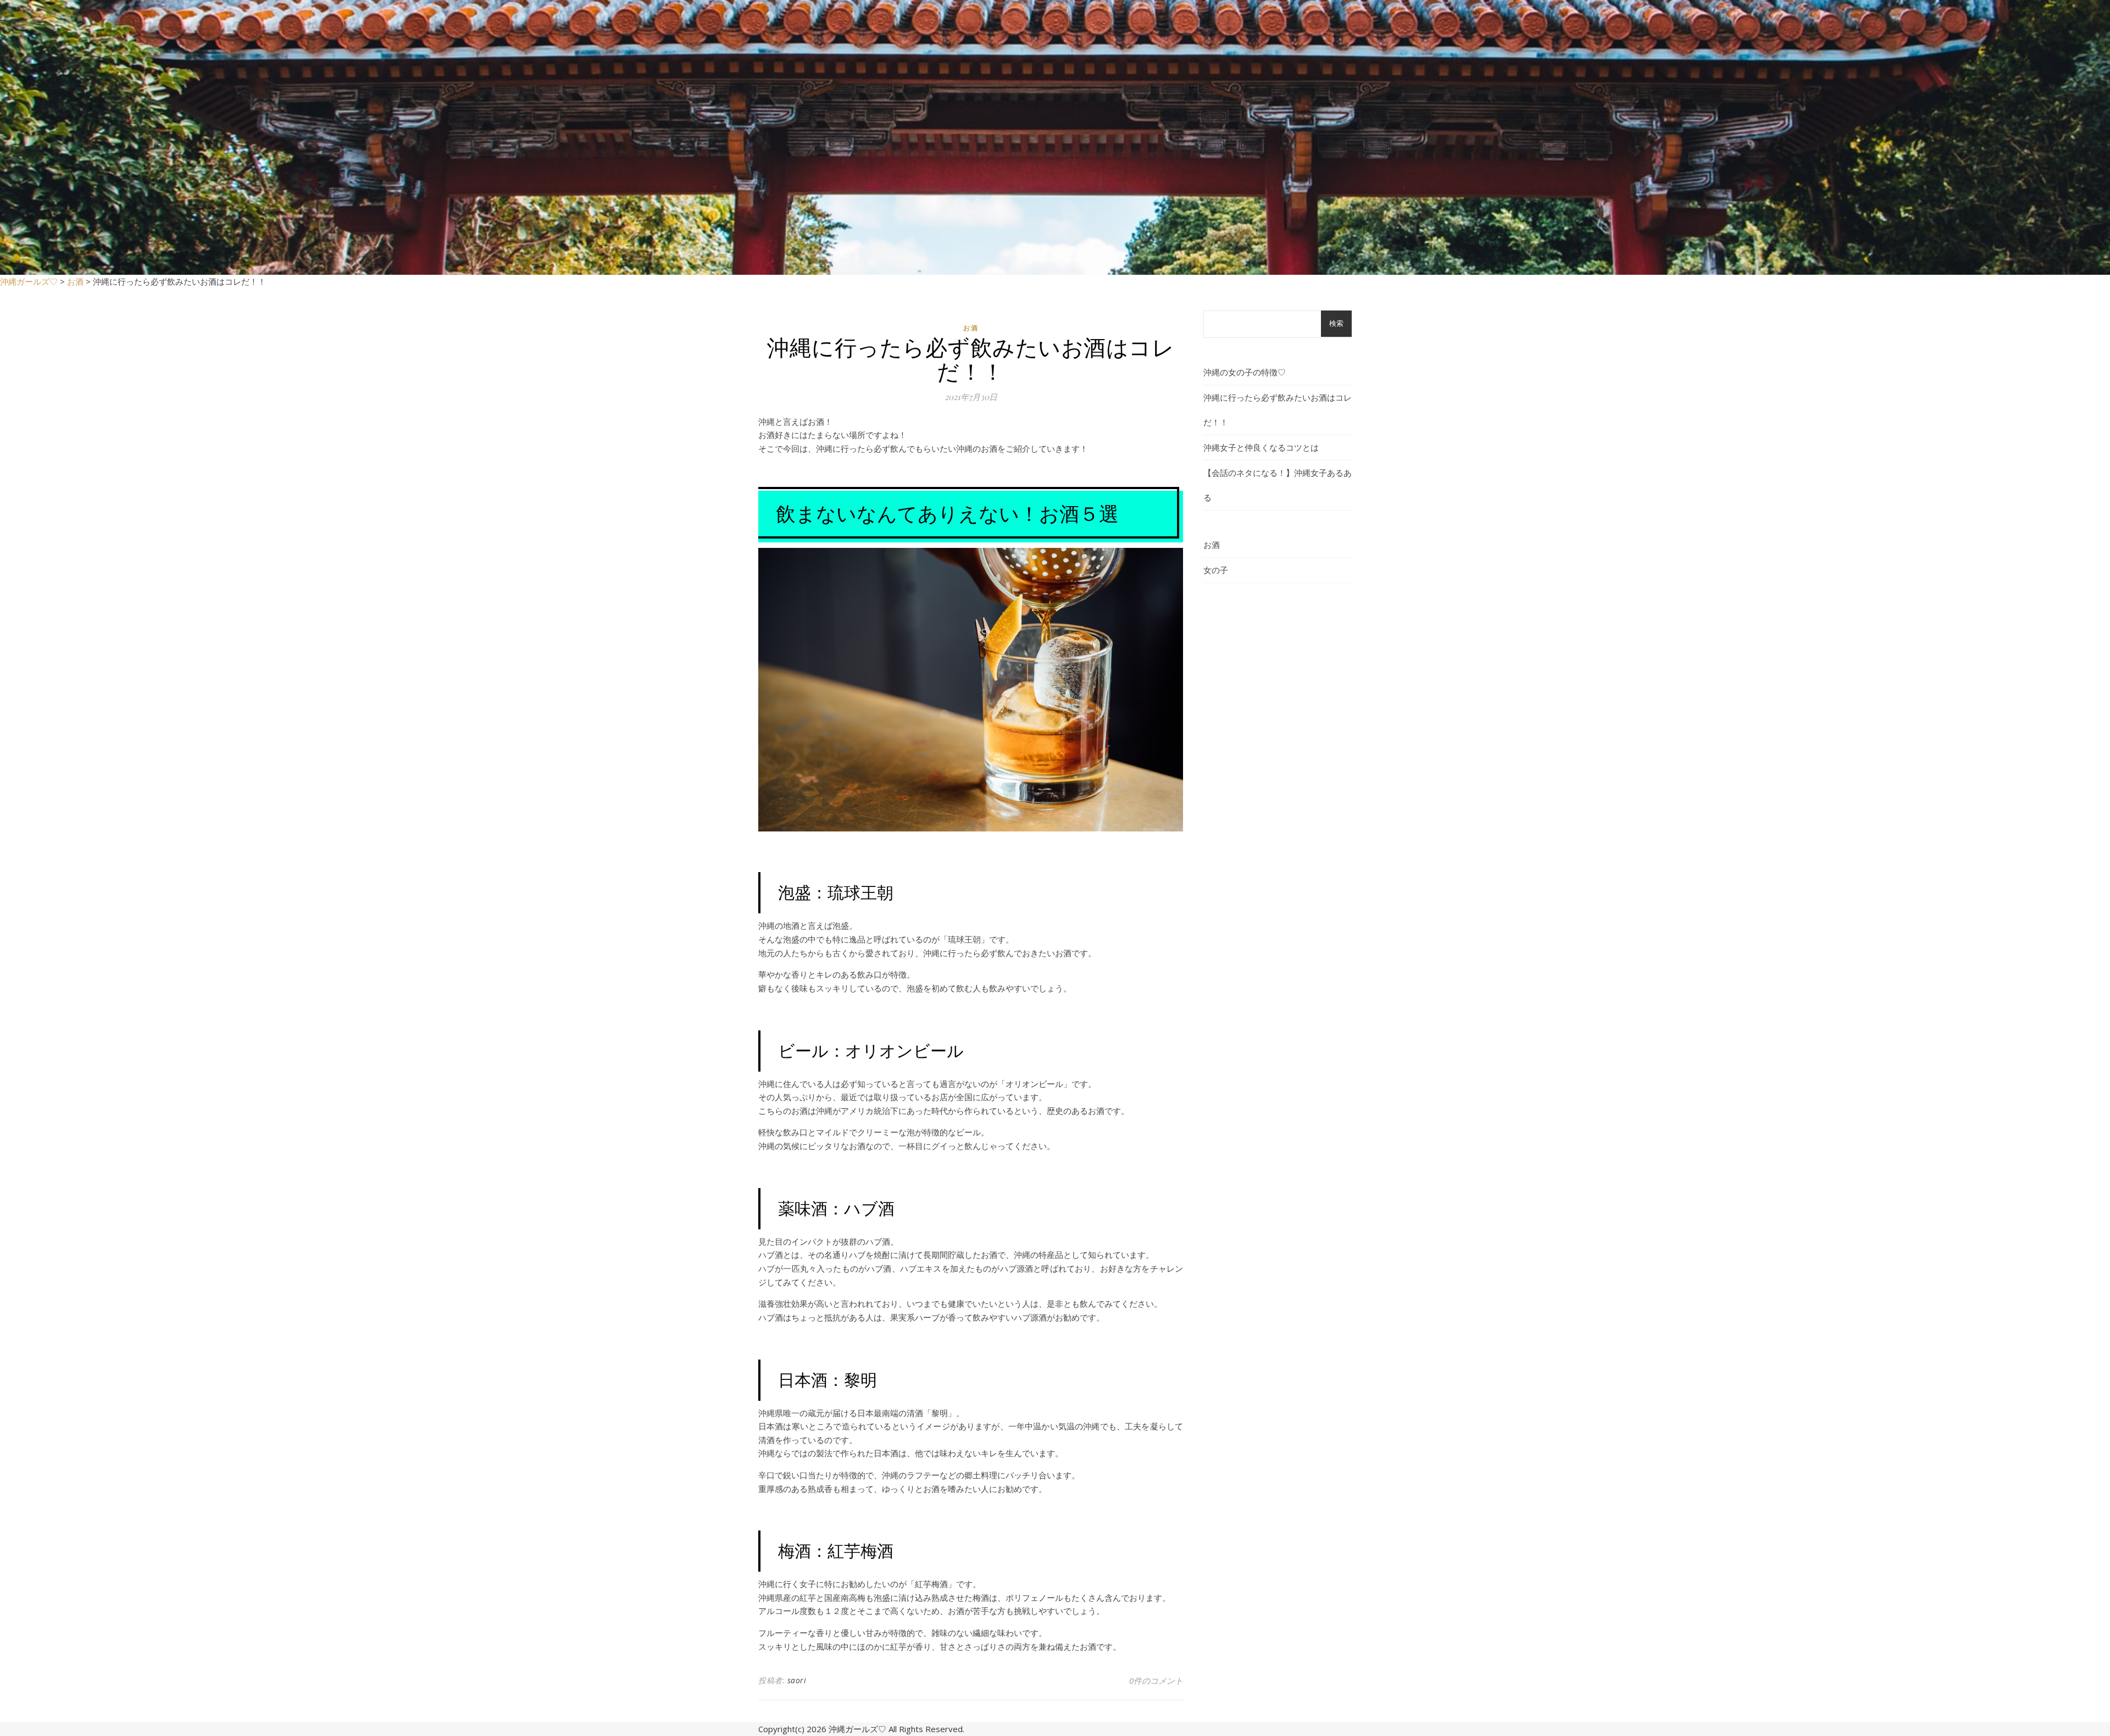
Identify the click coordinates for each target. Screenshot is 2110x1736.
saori (797, 1680)
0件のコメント (1156, 1680)
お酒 (971, 328)
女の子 (1216, 570)
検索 (1336, 323)
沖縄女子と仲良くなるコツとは (1261, 447)
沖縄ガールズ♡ (857, 1729)
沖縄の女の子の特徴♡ (1245, 372)
